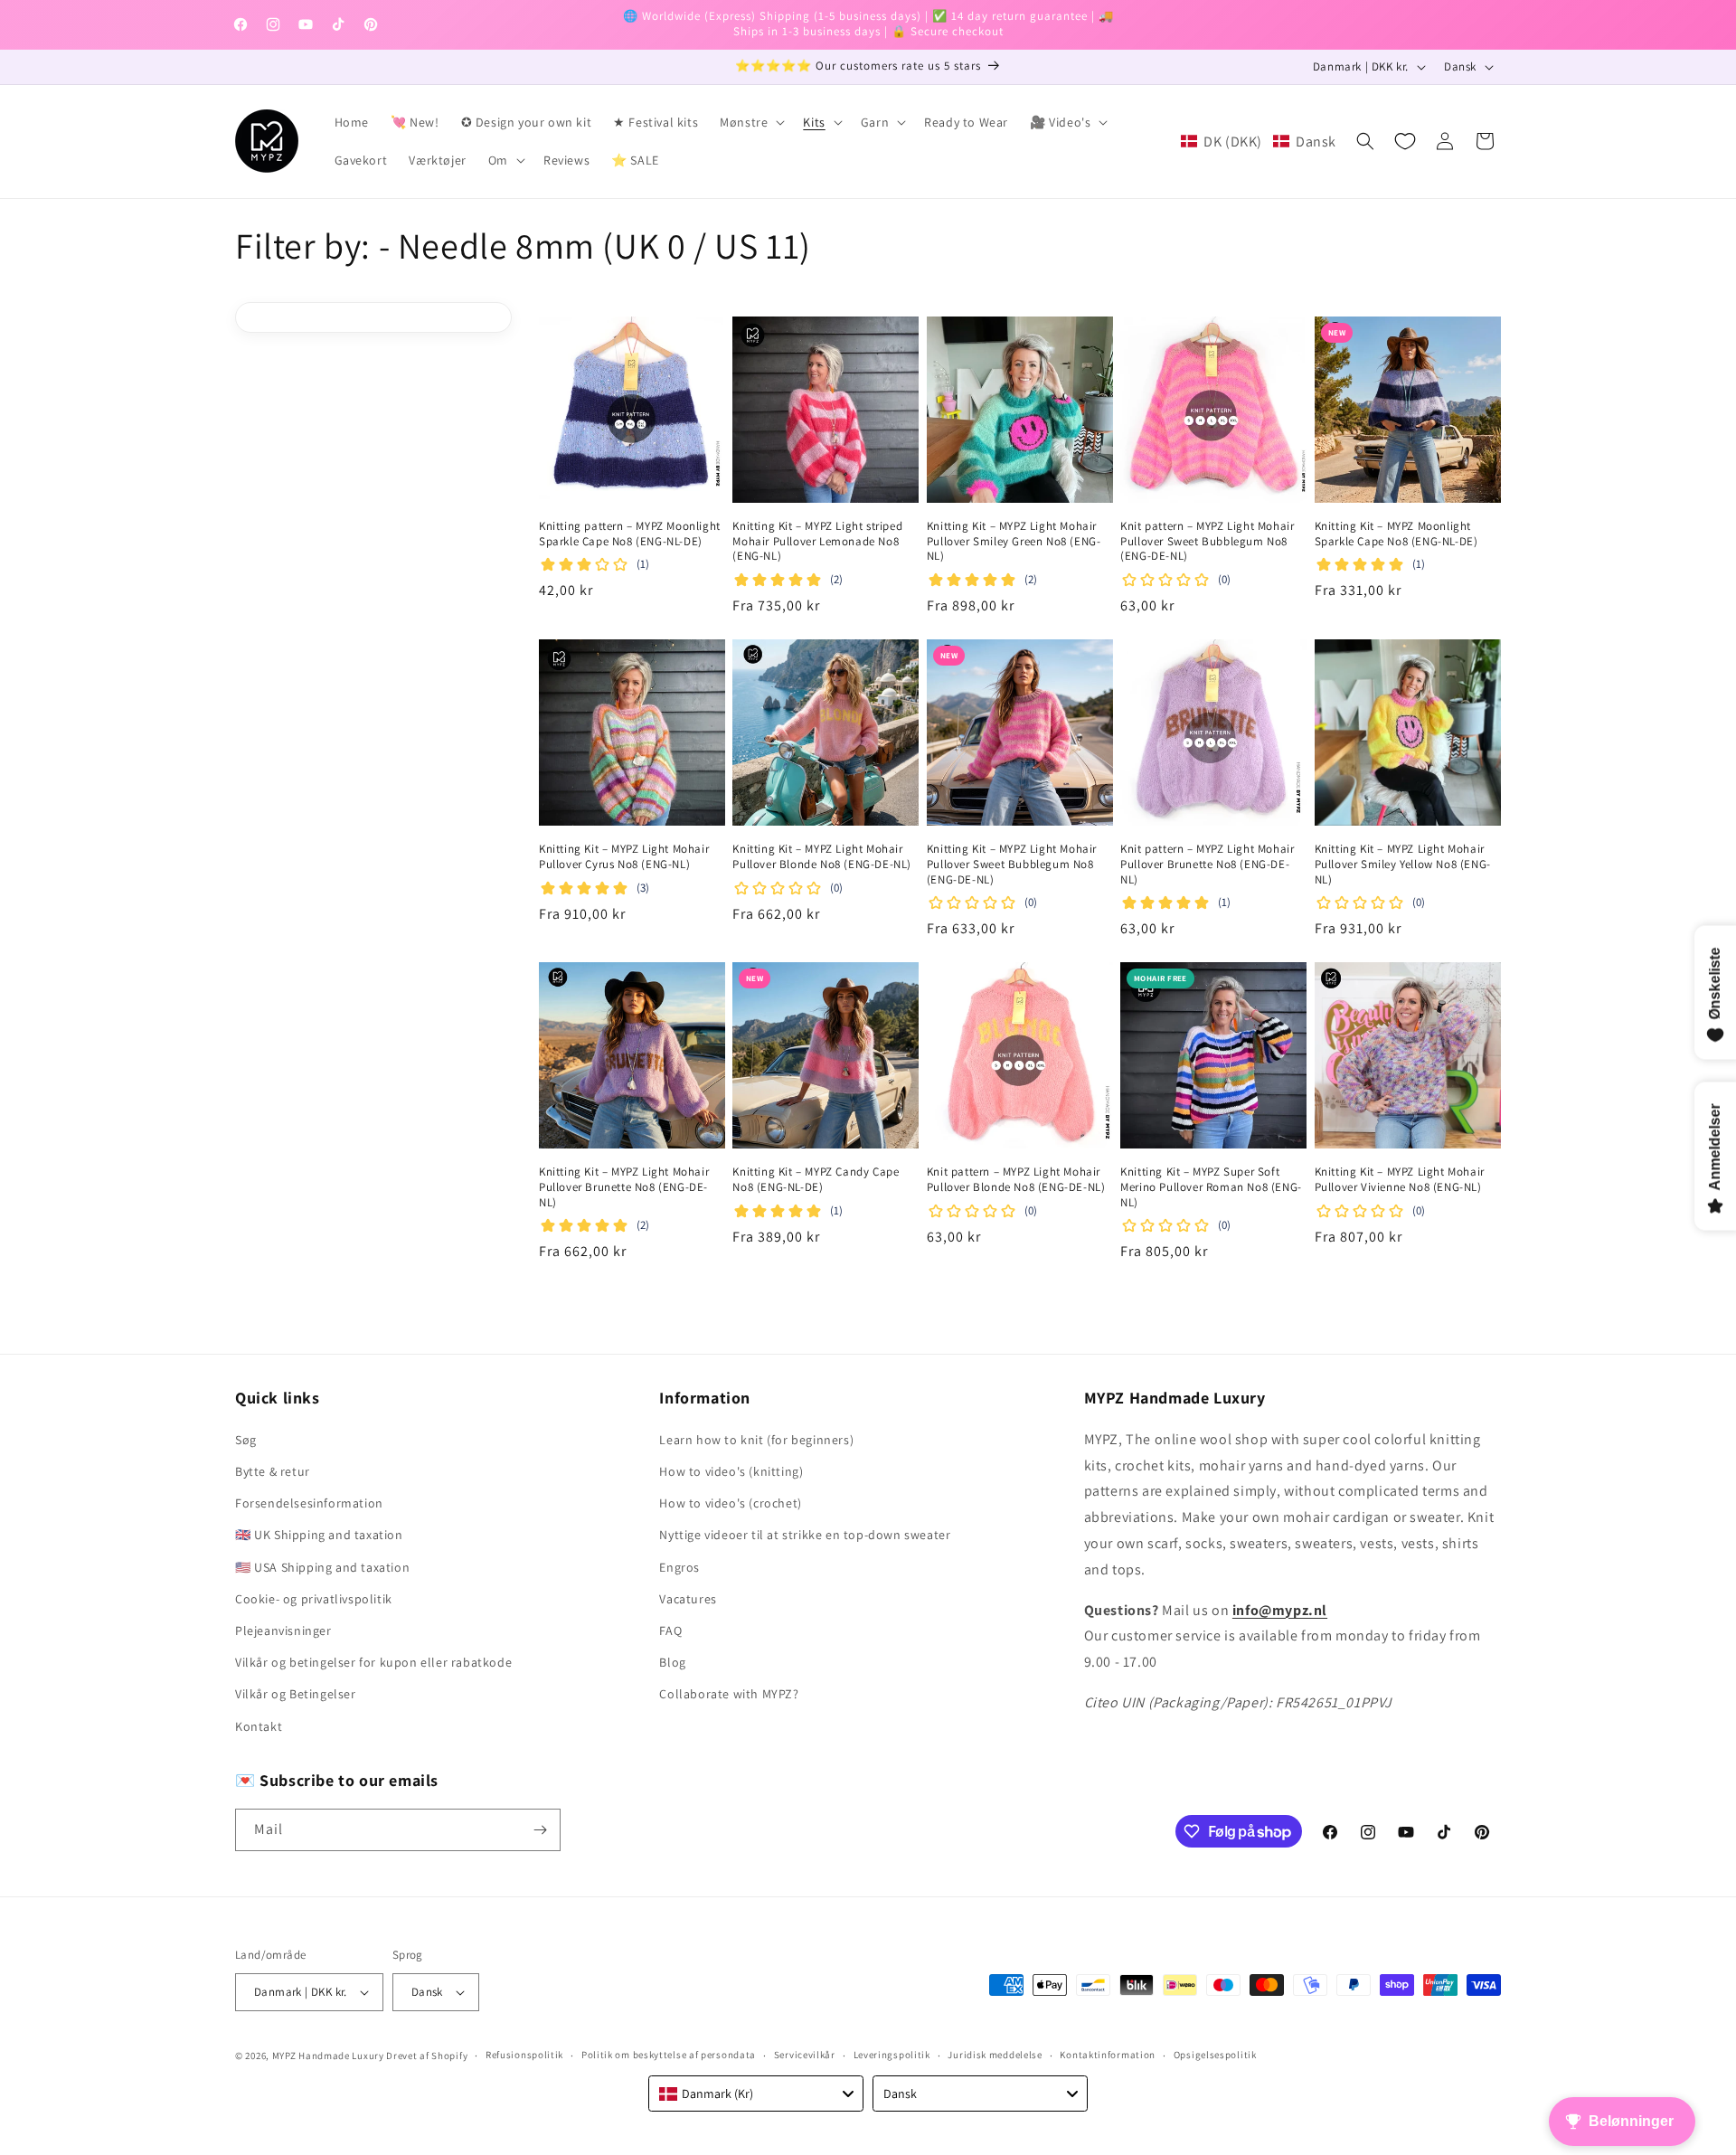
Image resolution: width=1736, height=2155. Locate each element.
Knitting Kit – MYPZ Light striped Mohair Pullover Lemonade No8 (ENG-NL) (817, 542)
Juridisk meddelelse (995, 2055)
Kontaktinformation (1108, 2055)
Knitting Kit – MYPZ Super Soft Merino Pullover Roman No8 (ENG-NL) (1211, 1187)
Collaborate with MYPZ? (729, 1694)
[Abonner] (540, 1830)
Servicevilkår (805, 2055)
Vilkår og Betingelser (296, 1694)
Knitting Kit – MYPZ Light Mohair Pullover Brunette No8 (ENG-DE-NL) (624, 1187)
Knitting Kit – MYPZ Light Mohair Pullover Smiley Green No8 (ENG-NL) (1014, 542)
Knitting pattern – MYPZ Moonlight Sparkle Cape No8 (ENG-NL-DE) (630, 534)
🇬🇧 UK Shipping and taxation (319, 1535)
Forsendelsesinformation (309, 1503)
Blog (672, 1662)
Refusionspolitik (524, 2055)
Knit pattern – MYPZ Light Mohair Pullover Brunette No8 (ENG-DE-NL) (1207, 865)
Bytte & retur (273, 1471)
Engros (679, 1567)
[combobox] (756, 2094)
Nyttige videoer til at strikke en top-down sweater (805, 1535)
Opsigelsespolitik (1215, 2055)
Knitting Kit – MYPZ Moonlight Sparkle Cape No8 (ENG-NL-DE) (1396, 534)
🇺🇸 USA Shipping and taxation (322, 1567)
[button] (750, 122)
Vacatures (688, 1599)
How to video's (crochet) (730, 1503)
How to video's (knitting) (731, 1471)
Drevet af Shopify (427, 2056)
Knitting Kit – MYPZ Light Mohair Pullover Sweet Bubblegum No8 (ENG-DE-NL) (1012, 865)
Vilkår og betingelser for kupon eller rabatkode (373, 1662)
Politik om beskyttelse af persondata (669, 2055)
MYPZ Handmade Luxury (328, 2056)
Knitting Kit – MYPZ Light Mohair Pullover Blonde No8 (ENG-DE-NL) (822, 857)
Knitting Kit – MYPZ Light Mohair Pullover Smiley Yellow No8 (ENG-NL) (1403, 865)
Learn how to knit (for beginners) (756, 1440)
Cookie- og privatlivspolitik (314, 1599)
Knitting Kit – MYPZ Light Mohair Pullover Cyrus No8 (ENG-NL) (624, 857)
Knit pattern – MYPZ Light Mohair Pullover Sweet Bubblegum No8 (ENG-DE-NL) (1207, 542)
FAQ (670, 1630)
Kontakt (259, 1726)
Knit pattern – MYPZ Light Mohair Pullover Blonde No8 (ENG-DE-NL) (1016, 1180)
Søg (246, 1440)
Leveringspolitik (892, 2055)
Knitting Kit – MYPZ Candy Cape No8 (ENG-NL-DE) (816, 1180)
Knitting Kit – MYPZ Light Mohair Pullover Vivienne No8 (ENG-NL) (1400, 1180)
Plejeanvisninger (283, 1630)
